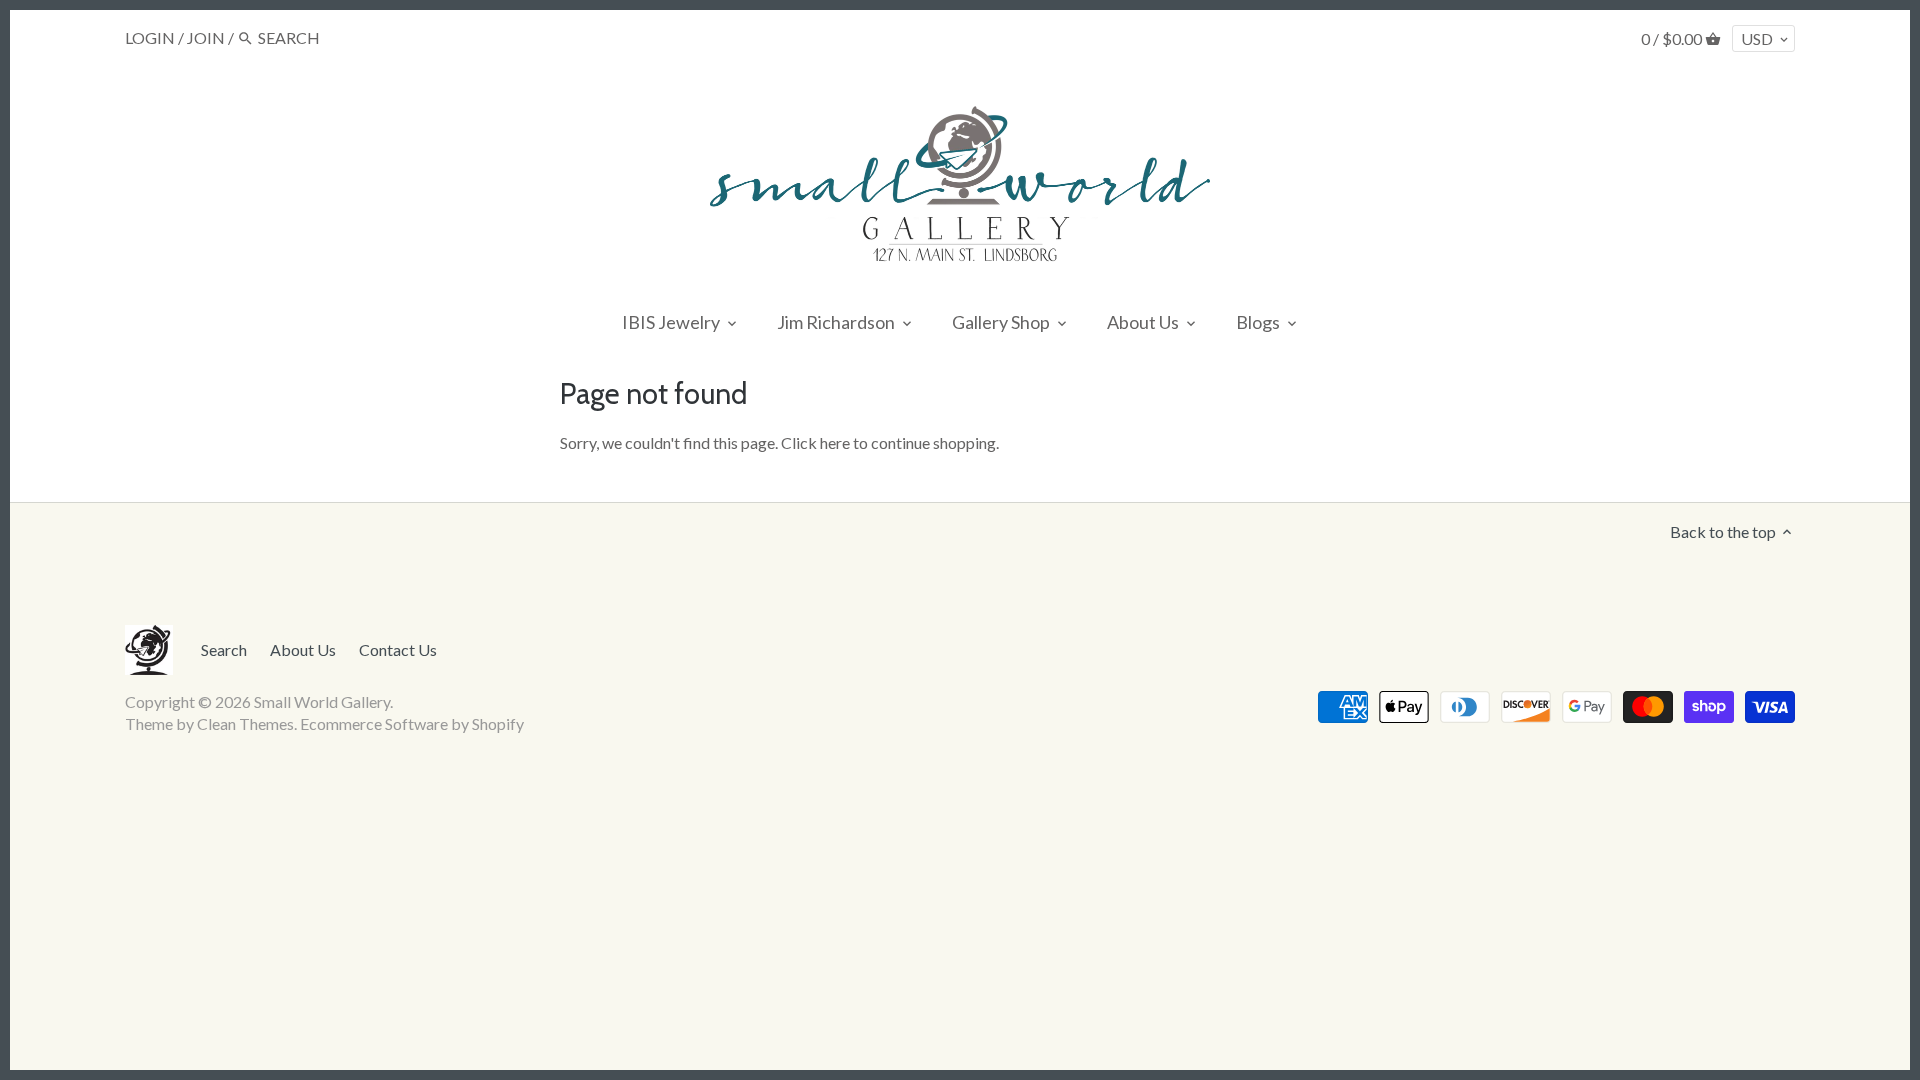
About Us (303, 649)
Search (224, 649)
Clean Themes (245, 723)
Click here (815, 442)
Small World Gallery (322, 701)
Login (150, 37)
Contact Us (398, 649)
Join (206, 37)
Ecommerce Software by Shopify (412, 723)
